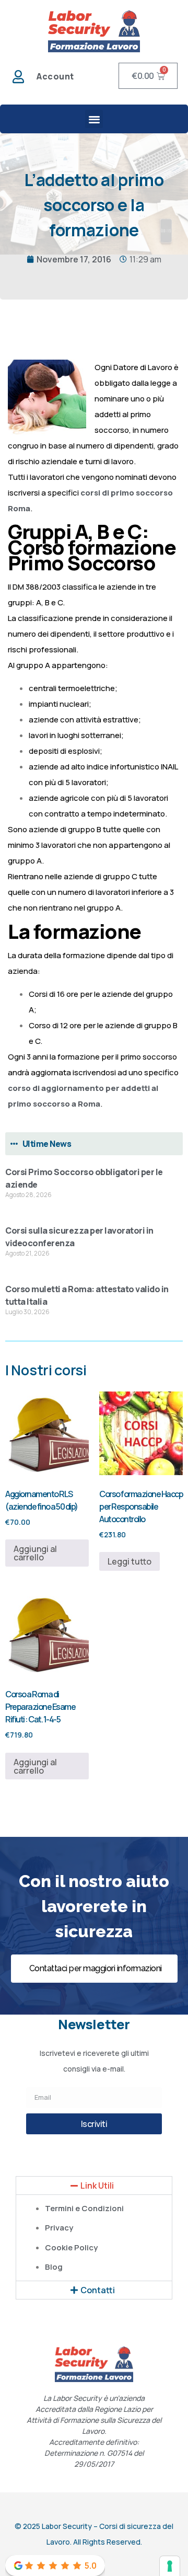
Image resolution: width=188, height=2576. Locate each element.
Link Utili (97, 2186)
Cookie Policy (71, 2247)
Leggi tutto (130, 1561)
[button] (94, 119)
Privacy (59, 2228)
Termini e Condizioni (84, 2208)
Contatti (98, 2290)
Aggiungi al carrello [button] (35, 1553)
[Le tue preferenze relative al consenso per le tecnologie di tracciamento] (170, 2566)
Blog (54, 2267)
